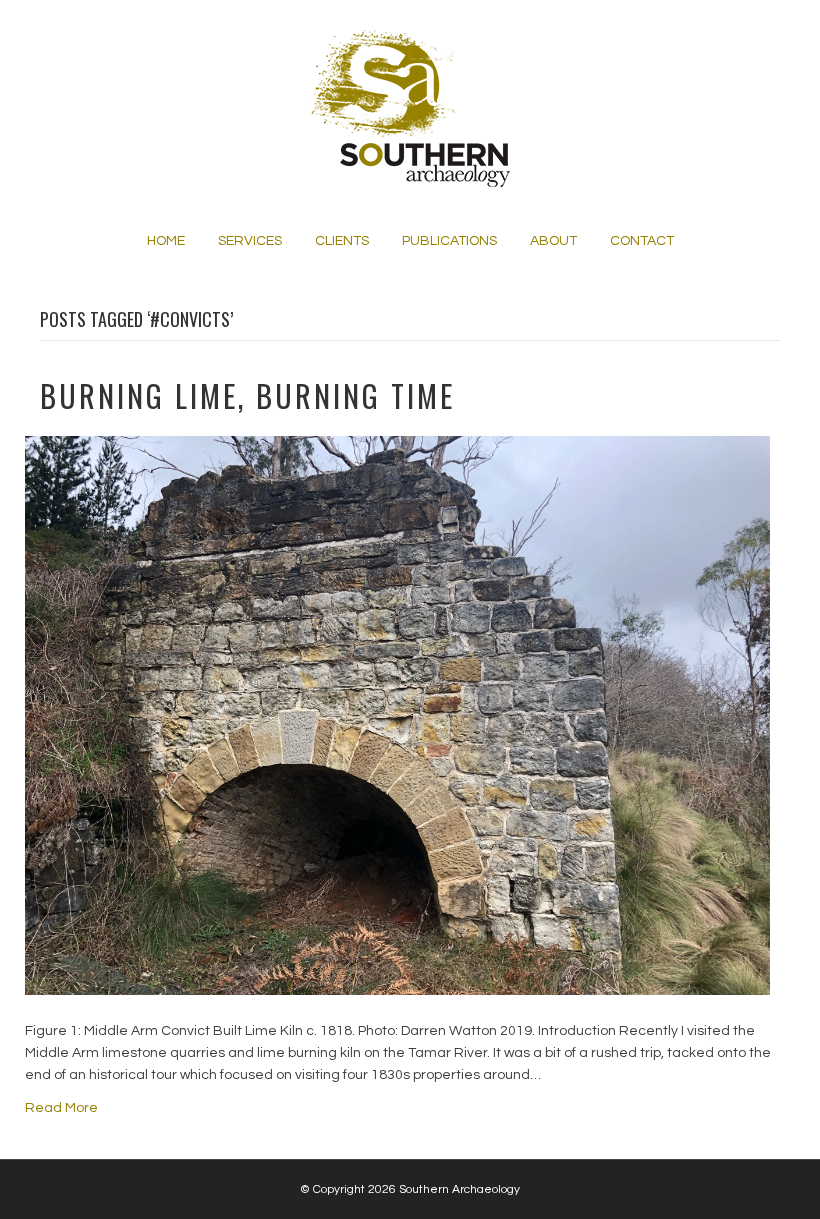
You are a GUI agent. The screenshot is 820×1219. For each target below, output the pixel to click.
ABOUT (553, 241)
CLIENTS (342, 241)
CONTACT (642, 241)
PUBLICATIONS (449, 241)
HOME (166, 241)
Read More (61, 1108)
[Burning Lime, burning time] (397, 715)
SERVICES (250, 241)
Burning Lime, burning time (247, 395)
